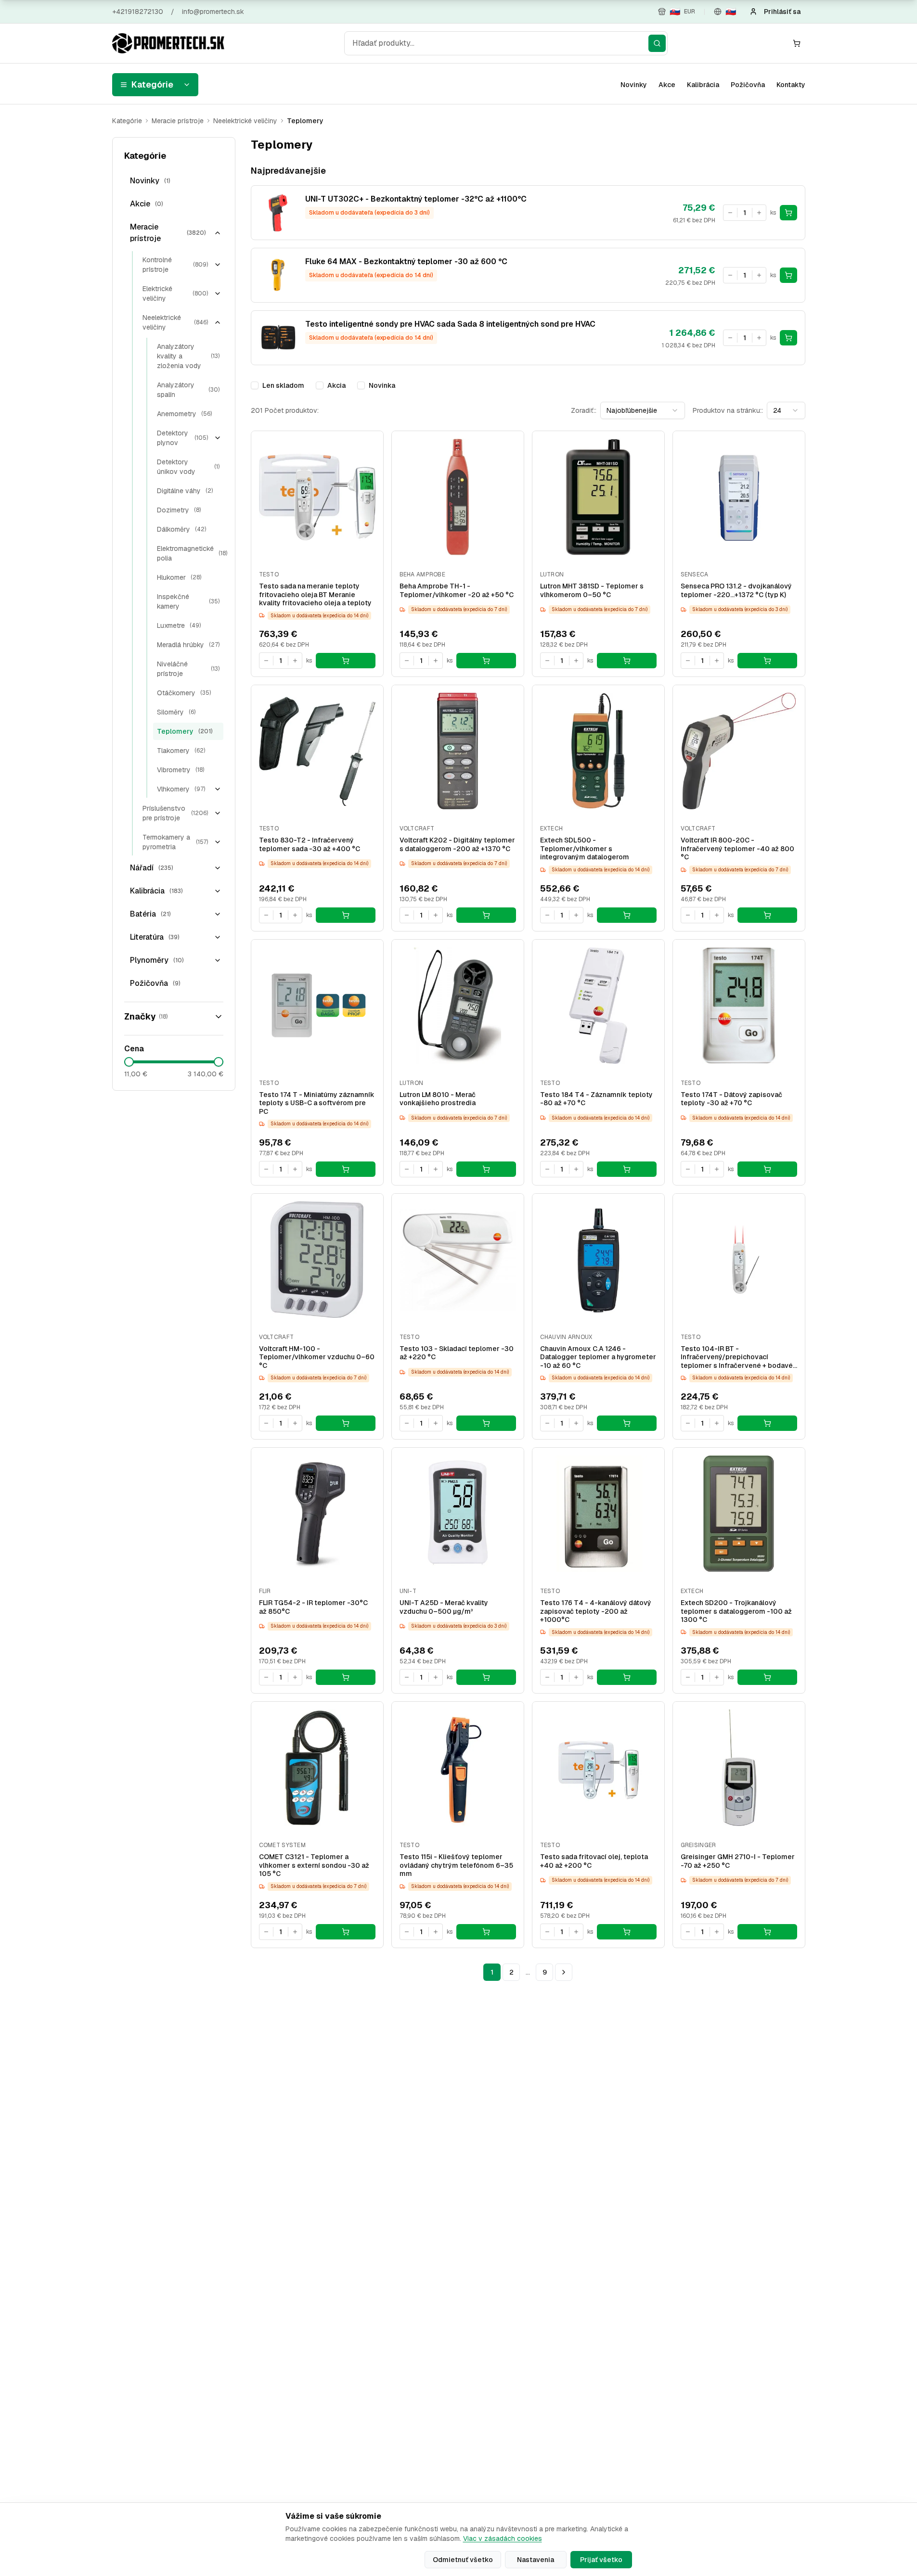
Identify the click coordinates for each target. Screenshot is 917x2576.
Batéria (150, 914)
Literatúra (155, 937)
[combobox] (506, 43)
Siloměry (176, 712)
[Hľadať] (657, 43)
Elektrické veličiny (175, 293)
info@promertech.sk (213, 12)
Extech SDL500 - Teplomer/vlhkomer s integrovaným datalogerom (585, 849)
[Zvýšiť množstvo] (759, 213)
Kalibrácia (703, 85)
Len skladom (283, 385)
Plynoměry (157, 960)
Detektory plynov (182, 438)
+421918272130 (138, 12)
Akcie (147, 204)
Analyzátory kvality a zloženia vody (188, 356)
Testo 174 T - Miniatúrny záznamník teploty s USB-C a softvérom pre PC (317, 1103)
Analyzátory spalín (188, 390)
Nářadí (152, 868)
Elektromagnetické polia (192, 553)
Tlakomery (181, 751)
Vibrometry (181, 770)
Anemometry (184, 414)
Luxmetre (179, 625)
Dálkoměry (181, 529)
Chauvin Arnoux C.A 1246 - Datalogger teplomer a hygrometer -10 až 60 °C (598, 1357)
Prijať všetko (601, 2560)
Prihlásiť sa (782, 12)
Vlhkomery (181, 789)
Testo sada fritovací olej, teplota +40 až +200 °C (594, 1861)
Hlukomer (179, 577)
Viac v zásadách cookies (503, 2538)
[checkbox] (255, 385)
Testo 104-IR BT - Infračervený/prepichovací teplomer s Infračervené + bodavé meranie (737, 1358)
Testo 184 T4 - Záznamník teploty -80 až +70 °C (596, 1099)
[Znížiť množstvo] (730, 213)
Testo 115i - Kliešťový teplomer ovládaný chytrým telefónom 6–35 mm (456, 1865)
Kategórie (152, 84)
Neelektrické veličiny (245, 121)
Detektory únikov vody (188, 467)
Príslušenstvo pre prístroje (175, 813)
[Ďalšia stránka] (564, 1972)
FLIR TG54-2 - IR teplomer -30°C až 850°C (313, 1607)
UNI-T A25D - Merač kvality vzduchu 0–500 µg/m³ (444, 1607)
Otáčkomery (184, 693)
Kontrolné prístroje (175, 265)
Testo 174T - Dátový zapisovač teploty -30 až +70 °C (731, 1099)
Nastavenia (536, 2560)
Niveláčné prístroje (188, 669)
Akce (667, 85)
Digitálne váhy (185, 491)
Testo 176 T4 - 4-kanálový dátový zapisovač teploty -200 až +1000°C (596, 1611)
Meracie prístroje (178, 121)
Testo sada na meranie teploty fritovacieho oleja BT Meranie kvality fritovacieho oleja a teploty (315, 595)
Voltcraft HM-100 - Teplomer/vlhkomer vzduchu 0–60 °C (317, 1357)
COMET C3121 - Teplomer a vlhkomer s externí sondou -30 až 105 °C (314, 1865)
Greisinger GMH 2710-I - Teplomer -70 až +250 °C (738, 1861)
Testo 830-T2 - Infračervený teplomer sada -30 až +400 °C (310, 845)
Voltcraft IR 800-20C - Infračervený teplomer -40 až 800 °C (737, 849)
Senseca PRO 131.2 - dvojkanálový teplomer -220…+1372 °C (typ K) (736, 591)
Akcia (336, 385)
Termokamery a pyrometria (175, 842)
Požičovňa (748, 85)
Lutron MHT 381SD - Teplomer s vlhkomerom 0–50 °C (592, 591)
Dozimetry (179, 510)
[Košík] (797, 43)
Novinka (382, 385)
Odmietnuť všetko (463, 2560)
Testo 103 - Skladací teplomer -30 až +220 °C (457, 1353)
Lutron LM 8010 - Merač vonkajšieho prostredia (438, 1099)
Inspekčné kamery (188, 601)
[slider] (129, 1062)
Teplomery (185, 731)
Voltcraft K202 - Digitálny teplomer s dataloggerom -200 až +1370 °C (457, 845)
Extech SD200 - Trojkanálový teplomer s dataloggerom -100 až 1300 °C (736, 1611)
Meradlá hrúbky (188, 645)
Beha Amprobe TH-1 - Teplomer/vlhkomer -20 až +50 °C (457, 591)
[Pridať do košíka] (788, 213)
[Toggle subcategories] (218, 233)
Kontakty (791, 85)
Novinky (634, 85)
